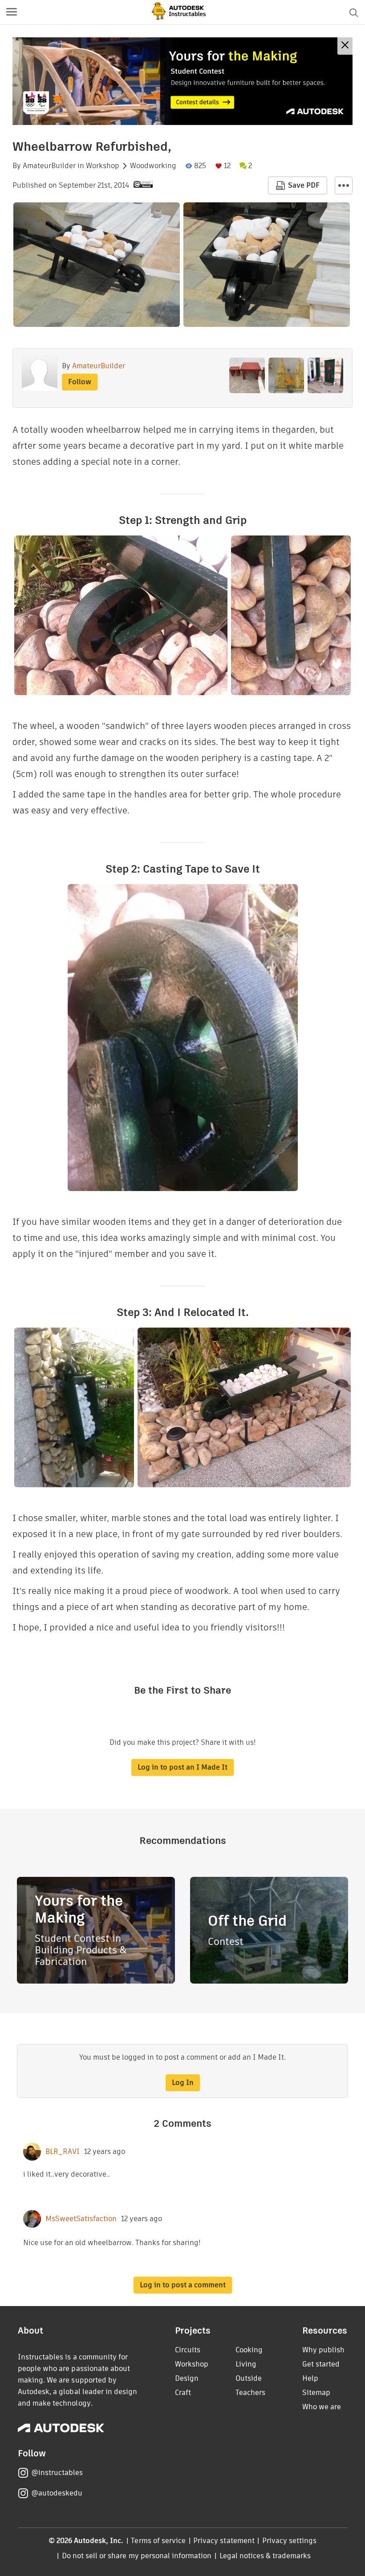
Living (246, 2364)
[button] (12, 12)
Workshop (103, 166)
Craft (183, 2393)
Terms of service (158, 2541)
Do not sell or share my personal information (137, 2556)
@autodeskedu (57, 2493)
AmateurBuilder (49, 166)
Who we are (322, 2407)
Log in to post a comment (183, 2285)
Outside (249, 2378)
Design (187, 2378)
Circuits (188, 2350)
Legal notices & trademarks (265, 2556)
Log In (183, 2083)
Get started (321, 2364)
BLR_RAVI (63, 2152)
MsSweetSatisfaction (81, 2219)
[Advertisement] (182, 81)
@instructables (57, 2473)
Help (310, 2378)
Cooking (249, 2350)
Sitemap (316, 2393)
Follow (80, 382)
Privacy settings (290, 2541)
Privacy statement (224, 2541)
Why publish (323, 2350)
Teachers (250, 2393)
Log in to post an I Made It (182, 1767)
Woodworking (153, 166)
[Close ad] (345, 46)
